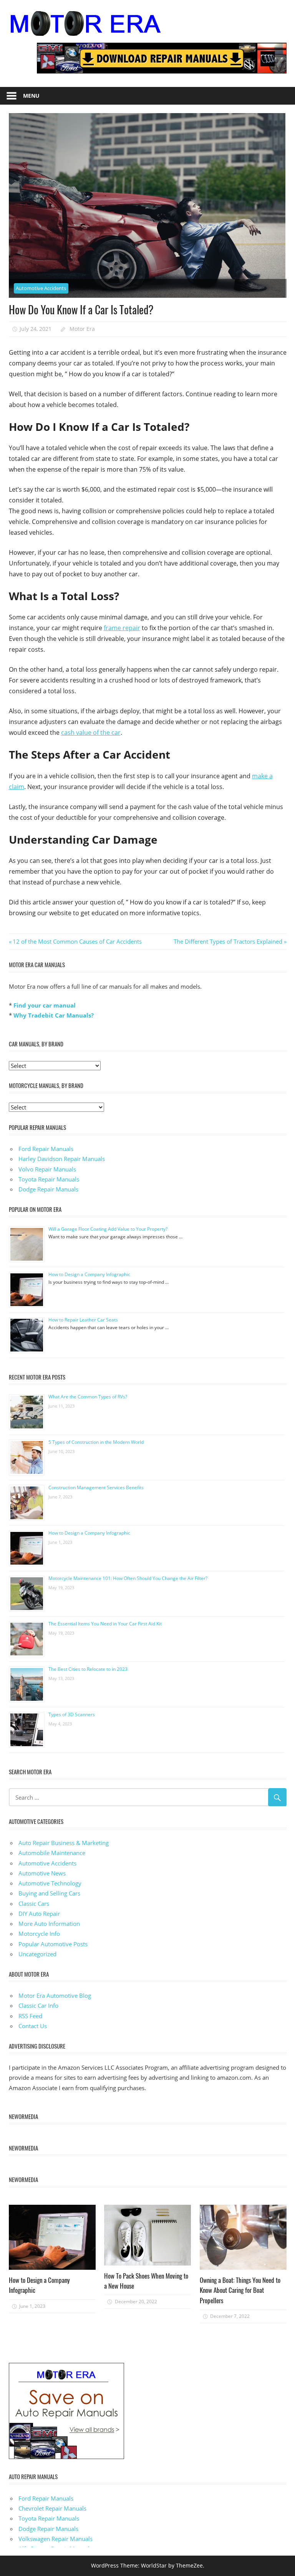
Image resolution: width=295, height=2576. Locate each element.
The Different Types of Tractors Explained (228, 941)
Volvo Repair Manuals (47, 1169)
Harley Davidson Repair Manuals (62, 1159)
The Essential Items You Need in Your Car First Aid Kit (105, 1624)
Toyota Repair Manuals (49, 1179)
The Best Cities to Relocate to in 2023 (88, 1669)
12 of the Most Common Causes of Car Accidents (77, 941)
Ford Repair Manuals (46, 1149)
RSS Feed (30, 2016)
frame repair (122, 628)
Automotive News (42, 1873)
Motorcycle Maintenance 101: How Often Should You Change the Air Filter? (128, 1578)
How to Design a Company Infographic (89, 1274)
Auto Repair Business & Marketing (64, 1843)
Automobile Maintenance (52, 1853)
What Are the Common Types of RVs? (88, 1397)
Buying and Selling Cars (49, 1893)
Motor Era (82, 329)
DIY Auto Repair (39, 1914)
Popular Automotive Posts (53, 1944)
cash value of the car (91, 732)
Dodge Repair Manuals (48, 1189)
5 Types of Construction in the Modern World (96, 1442)
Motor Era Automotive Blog (55, 1995)
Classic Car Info (38, 2005)
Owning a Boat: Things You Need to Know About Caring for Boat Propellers (240, 2290)
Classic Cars (34, 1904)
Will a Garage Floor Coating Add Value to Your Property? (108, 1229)
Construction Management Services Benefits (96, 1487)
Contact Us (33, 2026)
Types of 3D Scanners (72, 1714)
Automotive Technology (50, 1883)
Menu (31, 96)
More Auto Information (49, 1924)
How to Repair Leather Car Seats (83, 1320)
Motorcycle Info (39, 1934)
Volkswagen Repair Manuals (56, 2539)
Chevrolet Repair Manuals (52, 2508)
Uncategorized (37, 1954)
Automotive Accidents (41, 288)
